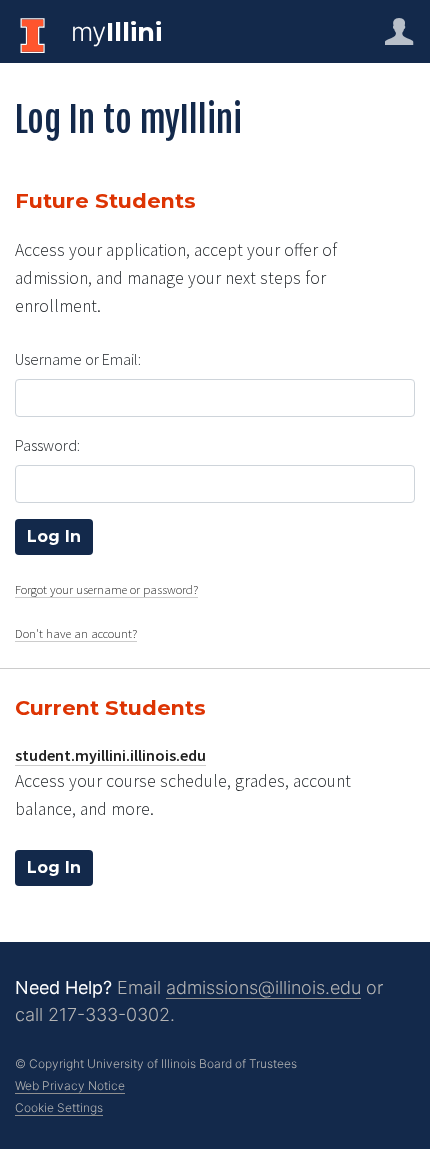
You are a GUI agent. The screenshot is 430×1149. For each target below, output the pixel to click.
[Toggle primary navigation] (399, 31)
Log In (54, 867)
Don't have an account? (76, 633)
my (116, 31)
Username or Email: (78, 359)
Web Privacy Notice (70, 1085)
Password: (47, 445)
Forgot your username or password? (106, 589)
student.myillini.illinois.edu (110, 755)
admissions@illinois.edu (263, 987)
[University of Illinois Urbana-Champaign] (35, 34)
